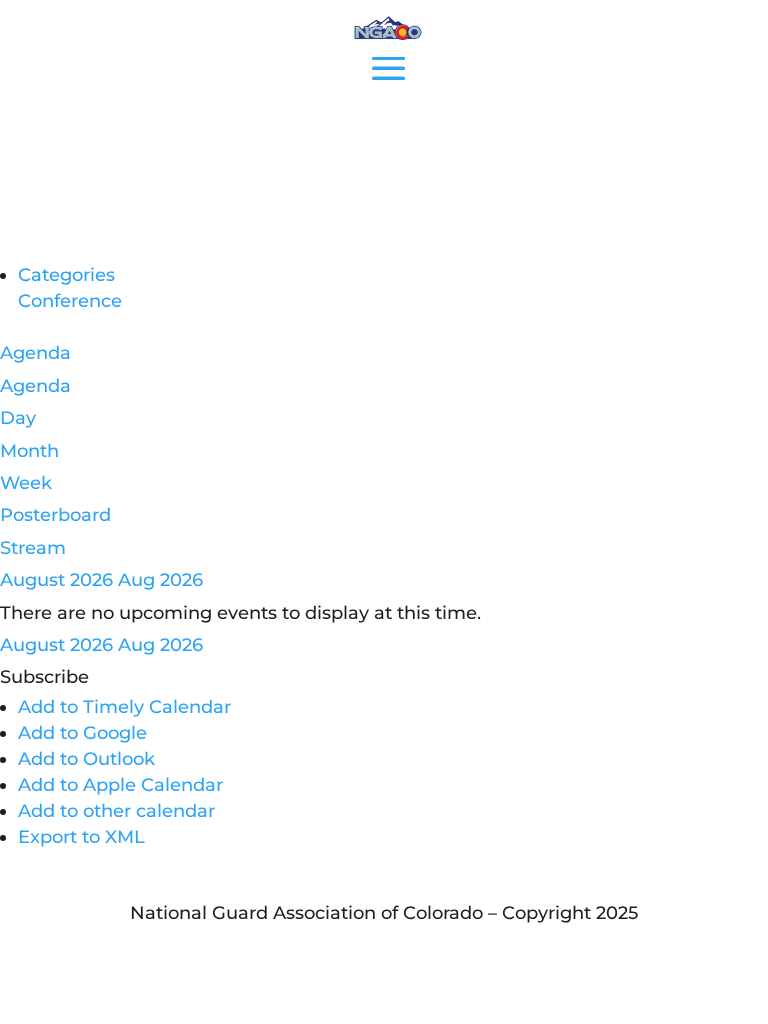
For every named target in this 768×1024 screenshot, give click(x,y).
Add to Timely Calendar (124, 707)
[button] (44, 677)
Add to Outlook (86, 759)
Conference (70, 301)
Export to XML (81, 837)
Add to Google (82, 733)
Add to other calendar (116, 811)
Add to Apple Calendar (120, 785)
